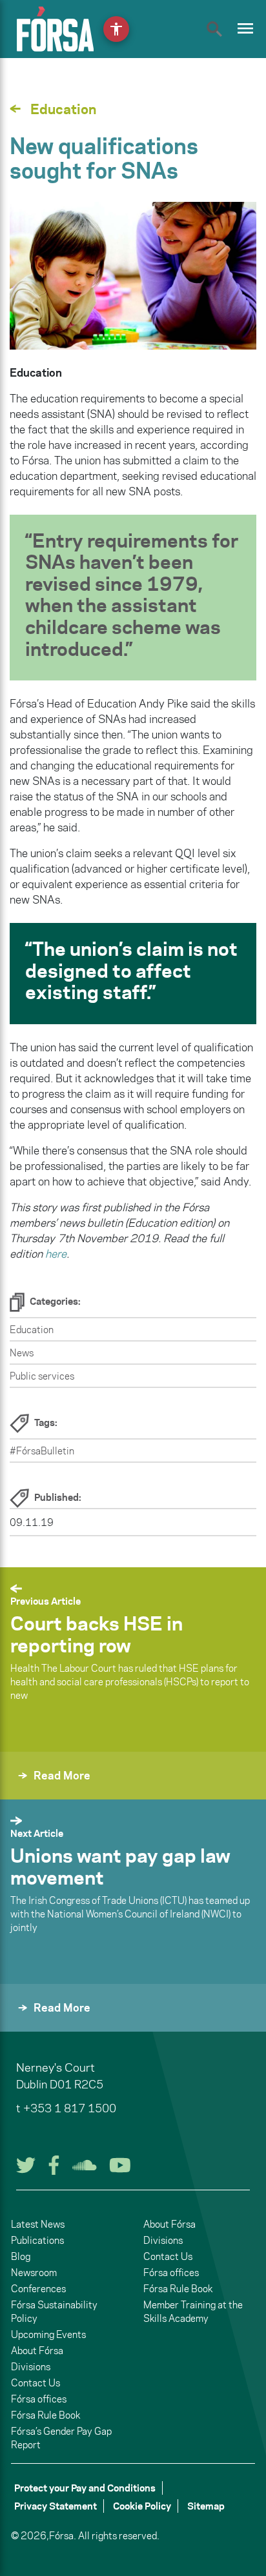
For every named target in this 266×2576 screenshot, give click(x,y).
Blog (21, 2256)
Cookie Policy (142, 2506)
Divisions (31, 2367)
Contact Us (36, 2383)
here (56, 1254)
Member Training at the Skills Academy (193, 2312)
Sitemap (206, 2506)
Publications (37, 2240)
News (22, 1353)
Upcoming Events (48, 2334)
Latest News (38, 2224)
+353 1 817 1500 (70, 2108)
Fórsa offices (39, 2399)
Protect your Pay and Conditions (85, 2488)
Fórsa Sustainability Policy (54, 2312)
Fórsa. (63, 2536)
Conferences (38, 2289)
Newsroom (34, 2273)
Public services (42, 1376)
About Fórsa (37, 2351)
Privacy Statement (56, 2506)
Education (32, 1330)
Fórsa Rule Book (46, 2415)
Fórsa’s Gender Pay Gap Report (61, 2438)
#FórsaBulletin (42, 1451)
